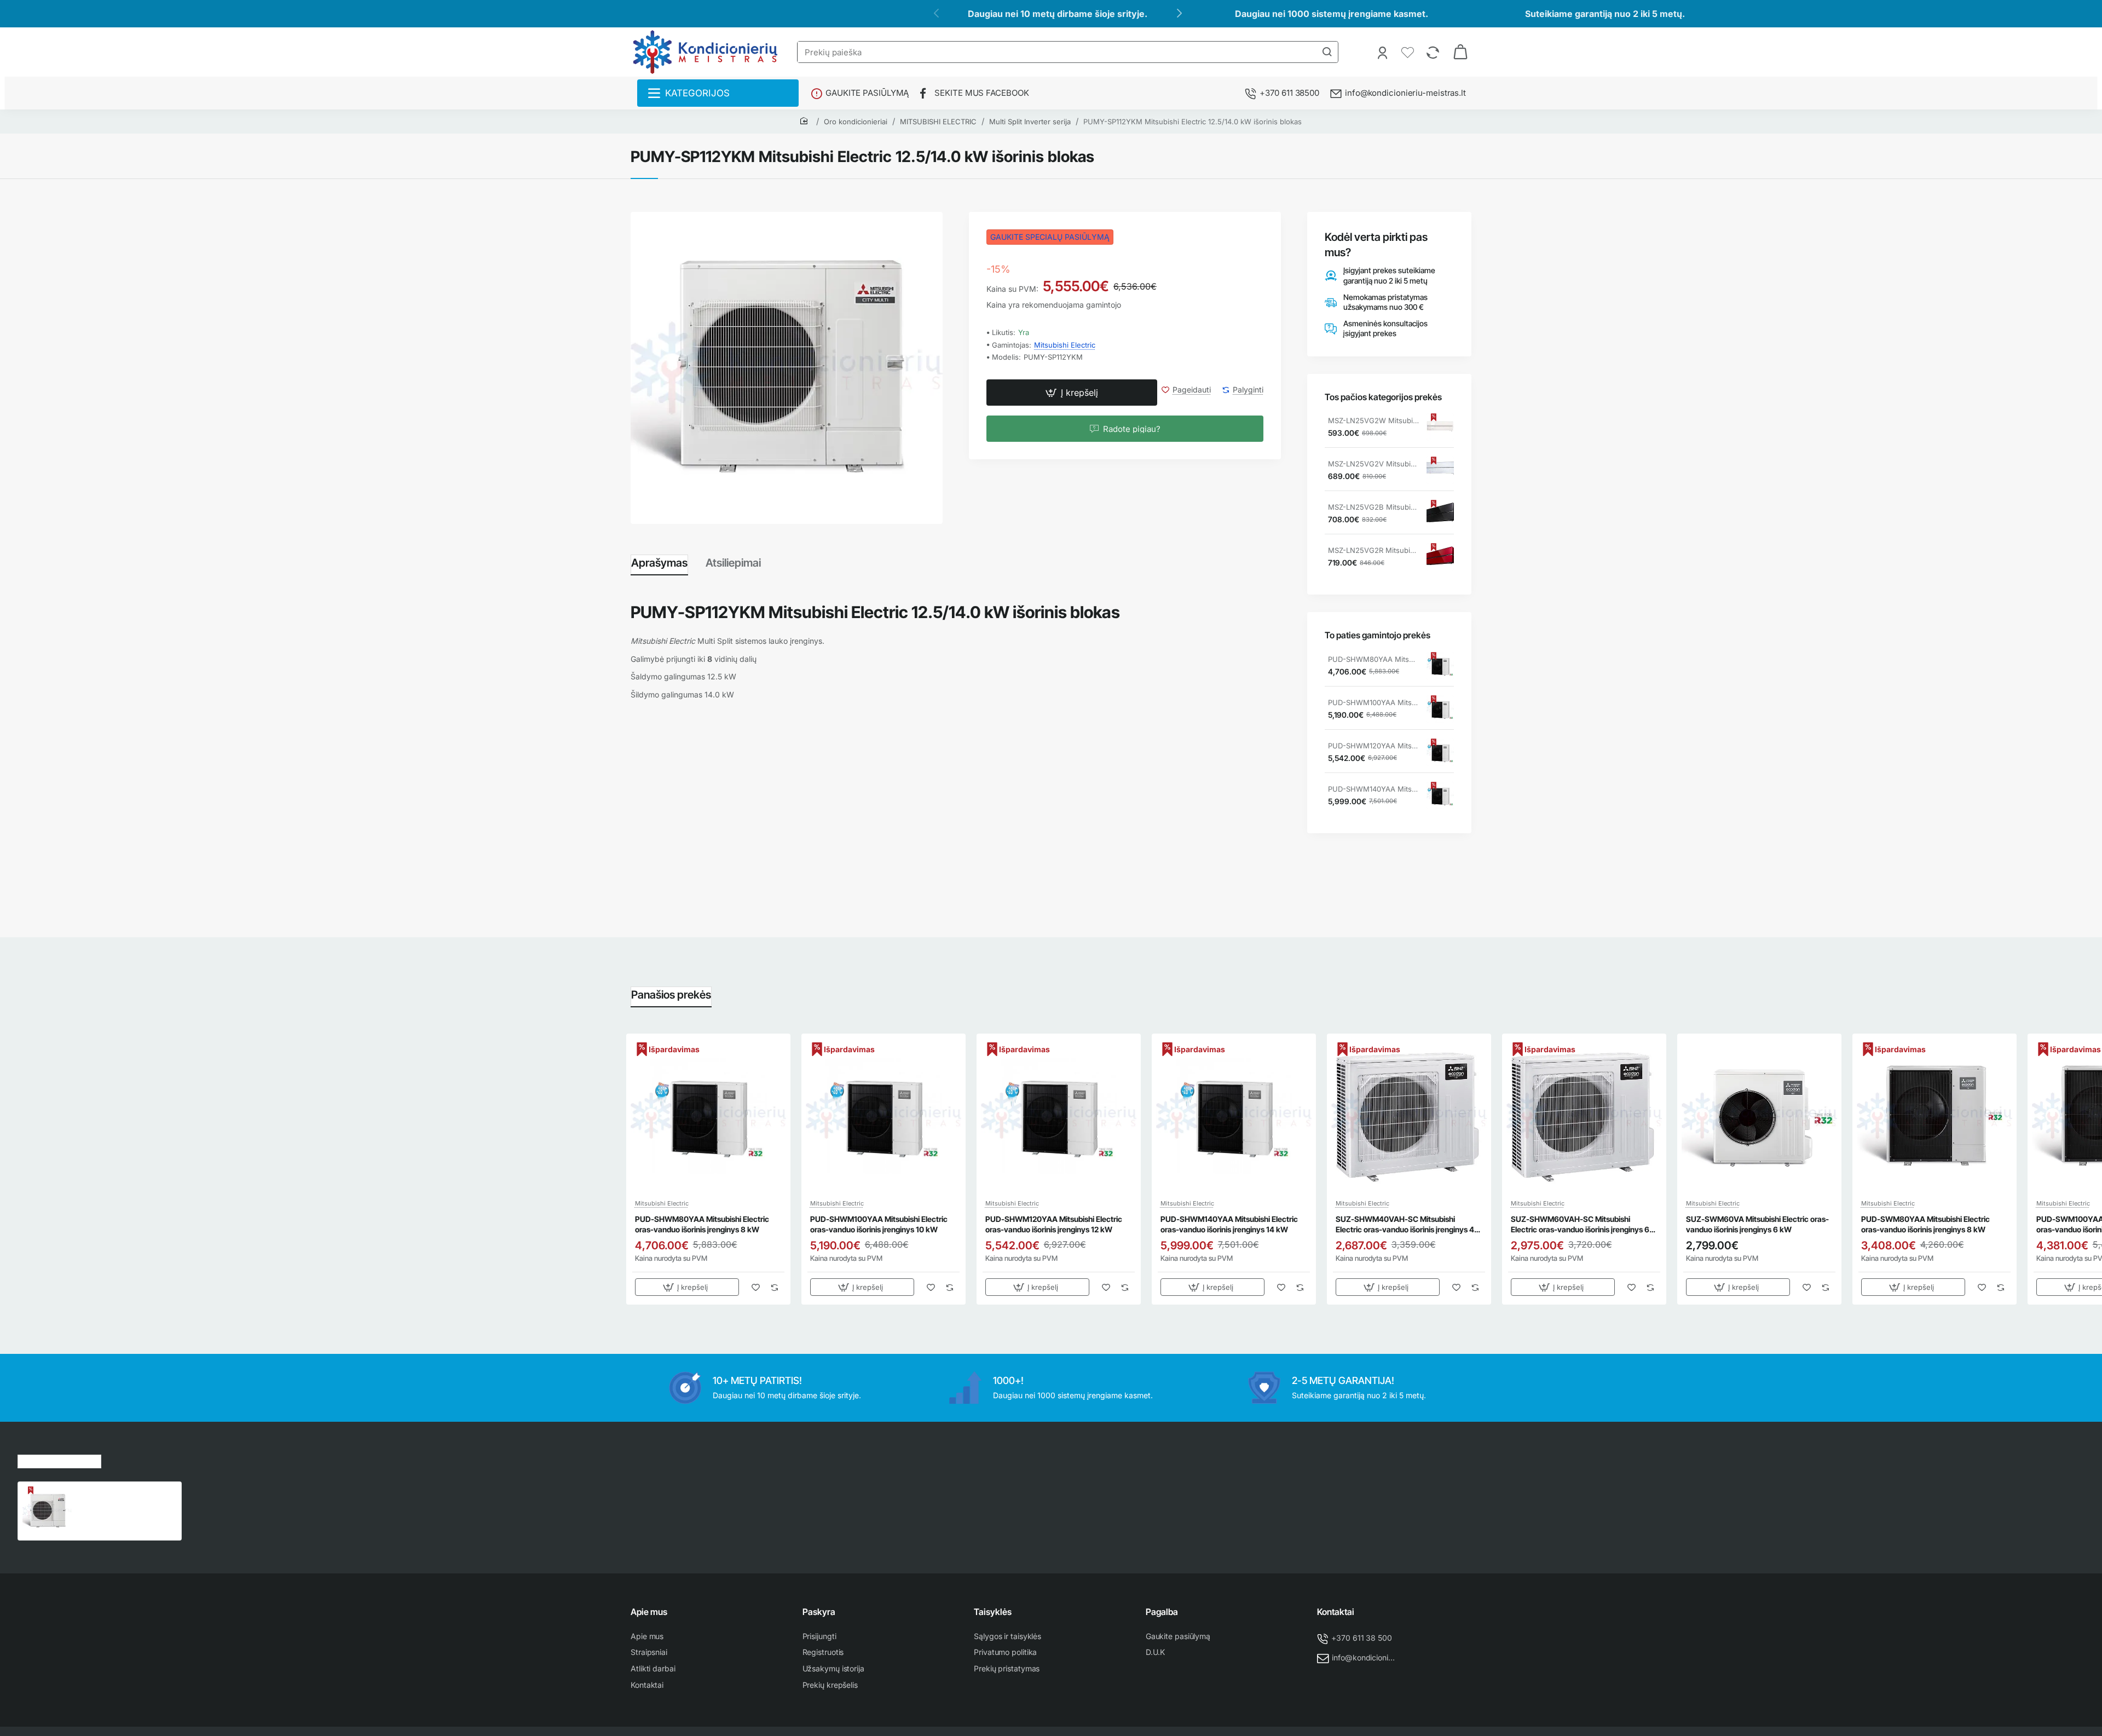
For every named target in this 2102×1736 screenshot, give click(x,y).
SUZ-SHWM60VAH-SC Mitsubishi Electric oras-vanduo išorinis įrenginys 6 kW (1580, 1224)
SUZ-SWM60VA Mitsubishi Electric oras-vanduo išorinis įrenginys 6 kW (1757, 1224)
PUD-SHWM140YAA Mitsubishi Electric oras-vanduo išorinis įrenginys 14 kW (1373, 789)
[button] (1072, 393)
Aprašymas (659, 563)
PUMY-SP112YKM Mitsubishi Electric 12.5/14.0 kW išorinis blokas (1193, 122)
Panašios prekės (671, 995)
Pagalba (1162, 1612)
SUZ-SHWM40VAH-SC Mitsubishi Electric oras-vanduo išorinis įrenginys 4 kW (1405, 1224)
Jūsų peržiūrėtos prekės (59, 1460)
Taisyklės (993, 1612)
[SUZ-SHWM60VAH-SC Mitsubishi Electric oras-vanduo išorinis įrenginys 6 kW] (1584, 1116)
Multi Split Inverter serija (1030, 122)
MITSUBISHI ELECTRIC (938, 122)
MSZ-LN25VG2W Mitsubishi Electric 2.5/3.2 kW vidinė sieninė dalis (1373, 420)
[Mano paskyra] (1384, 52)
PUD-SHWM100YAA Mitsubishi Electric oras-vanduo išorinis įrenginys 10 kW (1373, 702)
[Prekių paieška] (1327, 52)
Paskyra (819, 1612)
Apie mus (649, 1612)
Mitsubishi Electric (1065, 345)
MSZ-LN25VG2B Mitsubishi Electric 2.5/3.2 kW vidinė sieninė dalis (1373, 507)
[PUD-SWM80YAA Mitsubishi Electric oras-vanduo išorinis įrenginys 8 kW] (1934, 1116)
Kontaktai (1336, 1612)
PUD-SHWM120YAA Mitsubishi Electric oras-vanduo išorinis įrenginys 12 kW (1373, 746)
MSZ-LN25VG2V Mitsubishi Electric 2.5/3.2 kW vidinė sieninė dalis (1373, 464)
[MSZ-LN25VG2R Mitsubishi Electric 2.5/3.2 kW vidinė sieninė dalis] (1440, 557)
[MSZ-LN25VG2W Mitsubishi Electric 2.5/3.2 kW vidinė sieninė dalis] (1440, 427)
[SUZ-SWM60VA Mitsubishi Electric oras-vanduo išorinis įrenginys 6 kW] (1759, 1116)
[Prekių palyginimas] (1434, 52)
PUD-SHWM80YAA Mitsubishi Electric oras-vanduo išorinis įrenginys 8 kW (1373, 659)
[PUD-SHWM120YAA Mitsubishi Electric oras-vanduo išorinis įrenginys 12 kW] (1440, 752)
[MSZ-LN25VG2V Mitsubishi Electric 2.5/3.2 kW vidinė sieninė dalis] (1440, 470)
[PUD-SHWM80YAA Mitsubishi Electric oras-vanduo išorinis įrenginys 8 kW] (1440, 666)
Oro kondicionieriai (856, 122)
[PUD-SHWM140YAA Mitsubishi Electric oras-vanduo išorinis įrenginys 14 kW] (1440, 795)
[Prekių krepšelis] (1460, 52)
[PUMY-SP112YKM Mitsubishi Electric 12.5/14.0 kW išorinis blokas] (47, 1511)
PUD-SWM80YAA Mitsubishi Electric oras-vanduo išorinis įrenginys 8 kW (1925, 1224)
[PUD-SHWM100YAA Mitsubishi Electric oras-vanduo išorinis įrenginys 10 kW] (1440, 709)
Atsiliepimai (733, 563)
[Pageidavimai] (1409, 52)
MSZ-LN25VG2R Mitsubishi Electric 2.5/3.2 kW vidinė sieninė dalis (1373, 550)
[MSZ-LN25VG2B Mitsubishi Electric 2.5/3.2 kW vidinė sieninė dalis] (1440, 514)
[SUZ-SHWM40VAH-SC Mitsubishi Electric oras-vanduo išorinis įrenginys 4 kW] (1409, 1116)
